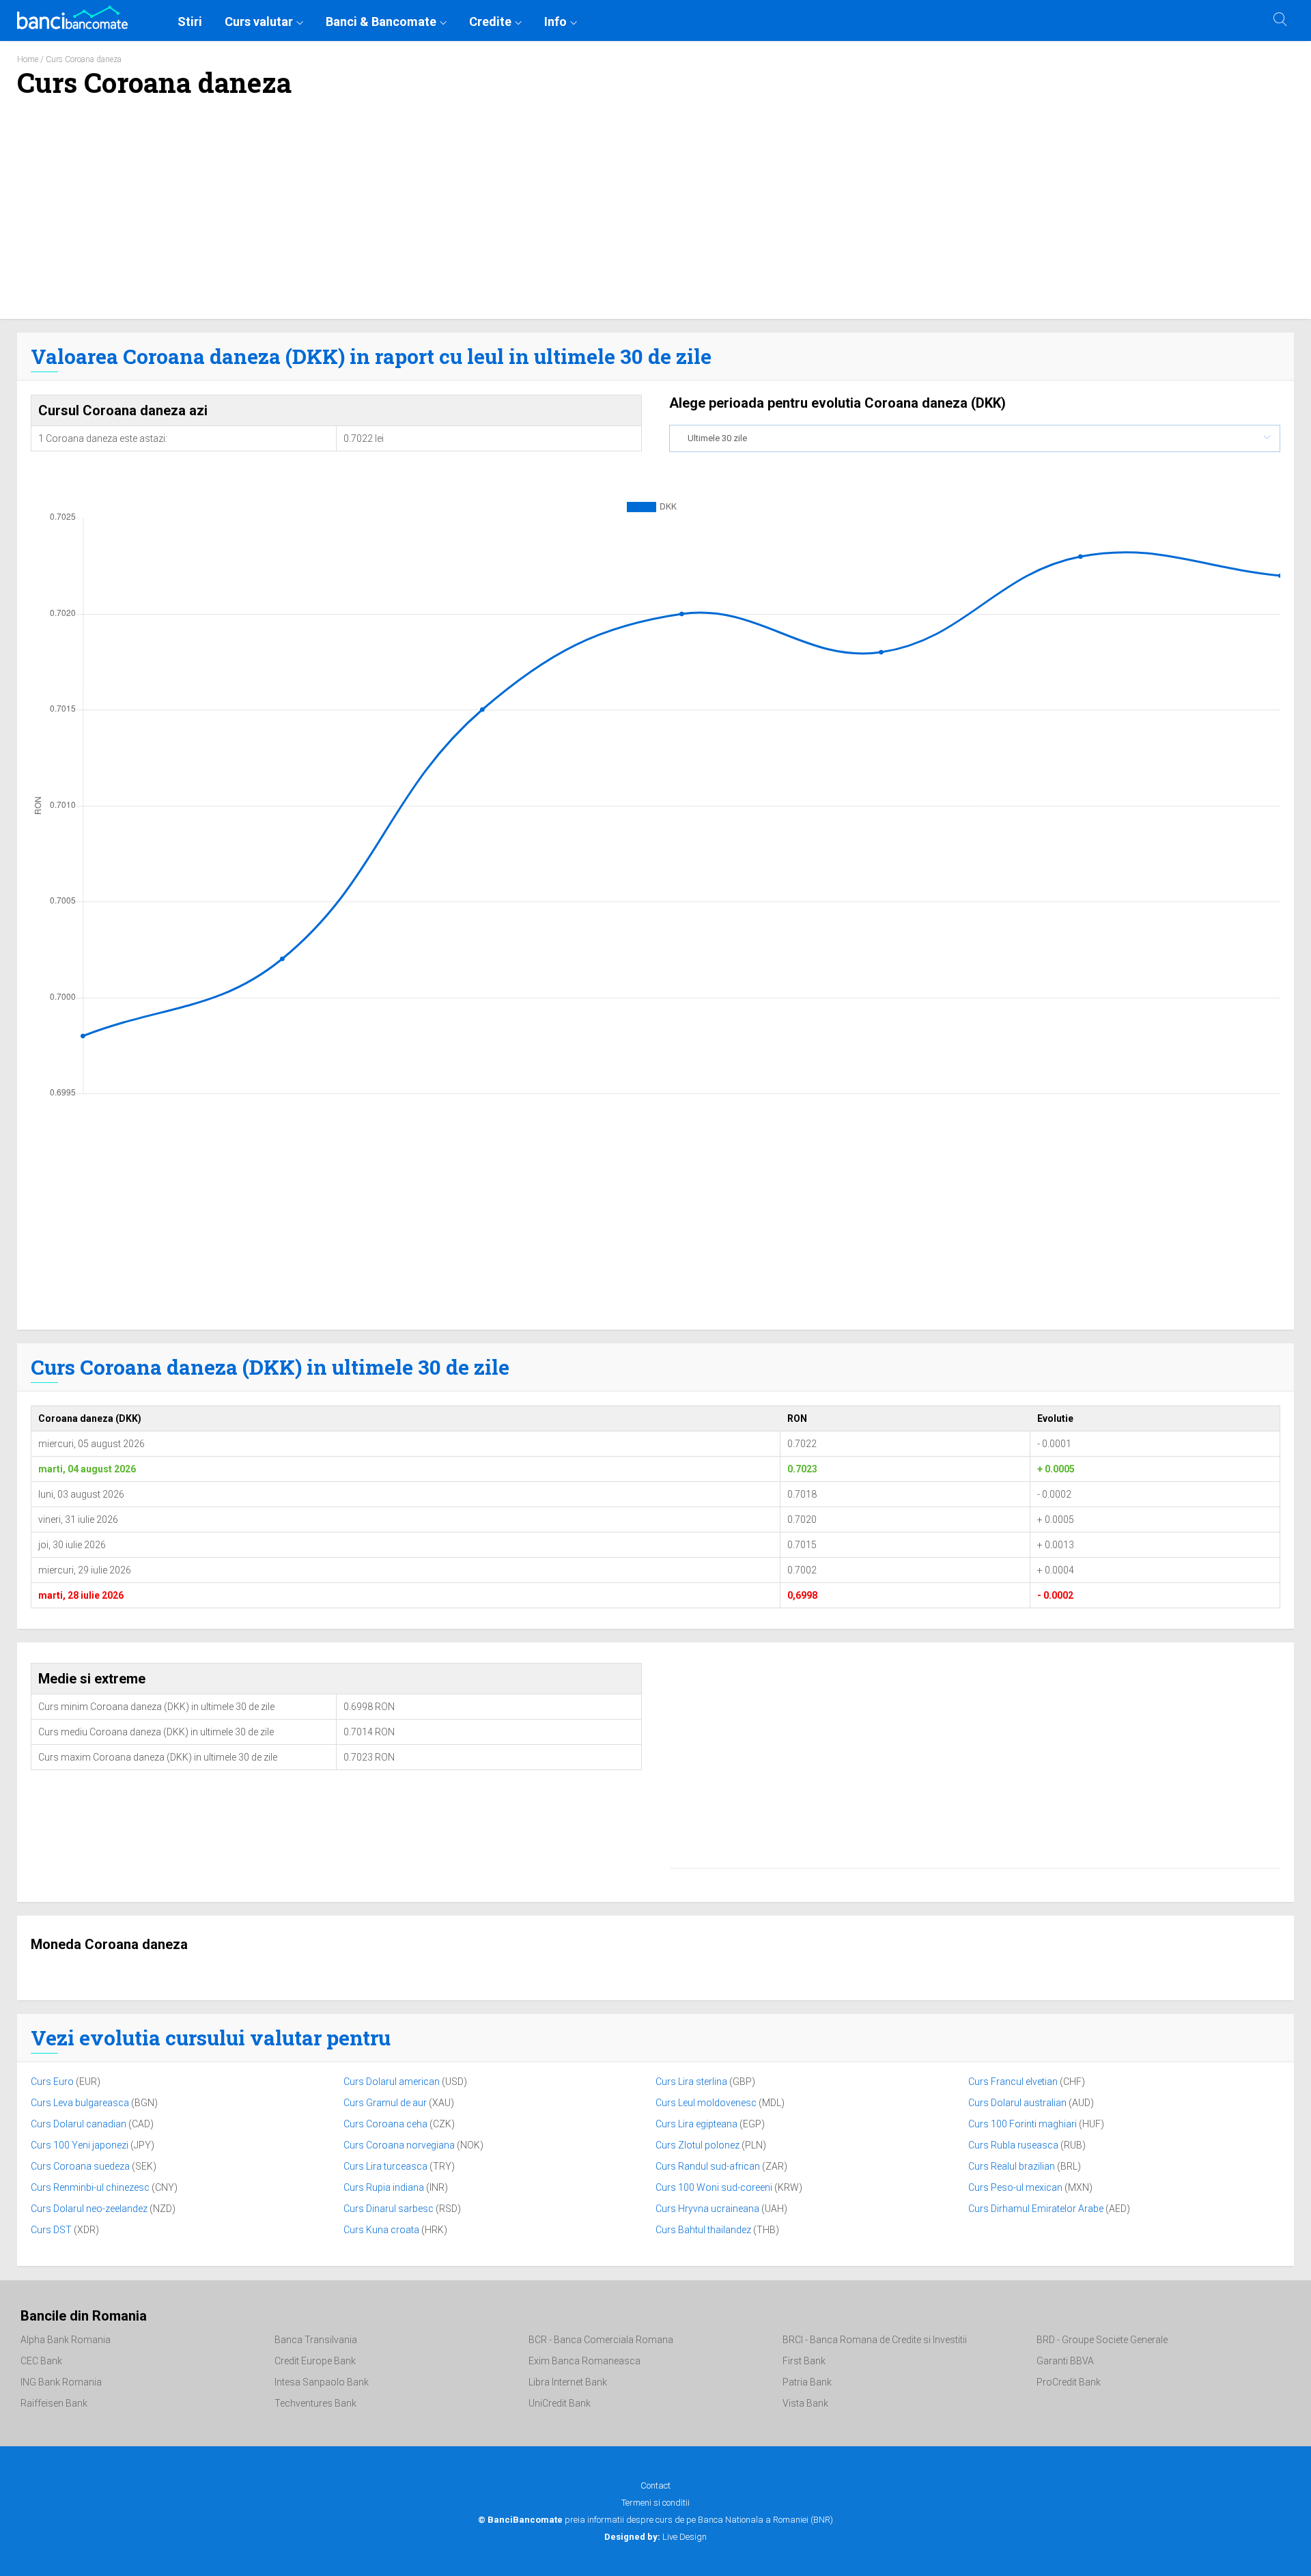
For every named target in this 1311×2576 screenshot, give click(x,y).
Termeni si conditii (655, 2503)
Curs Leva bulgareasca (81, 2103)
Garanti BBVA (1065, 2361)
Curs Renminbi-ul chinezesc (91, 2187)
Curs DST (52, 2230)
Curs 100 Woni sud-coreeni (715, 2187)
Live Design (655, 2537)
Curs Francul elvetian (1014, 2082)
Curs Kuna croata (382, 2230)
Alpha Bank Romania (66, 2340)
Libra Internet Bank (568, 2382)
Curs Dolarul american (393, 2082)
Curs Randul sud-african (709, 2166)
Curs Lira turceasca (386, 2166)
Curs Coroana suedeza (81, 2166)
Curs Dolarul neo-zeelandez (90, 2209)
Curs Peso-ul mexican (1016, 2187)
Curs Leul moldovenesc (707, 2103)
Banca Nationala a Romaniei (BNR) (765, 2520)
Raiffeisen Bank (54, 2403)
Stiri (190, 22)
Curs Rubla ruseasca (1014, 2145)
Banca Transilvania (316, 2340)
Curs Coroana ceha (386, 2124)
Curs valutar (259, 22)
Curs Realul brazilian (1013, 2166)
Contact (655, 2486)
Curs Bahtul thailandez (704, 2230)
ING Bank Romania (61, 2382)
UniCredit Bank (560, 2403)
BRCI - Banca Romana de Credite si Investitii (875, 2340)
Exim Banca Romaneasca (584, 2361)
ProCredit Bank (1069, 2382)
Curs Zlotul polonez (699, 2145)
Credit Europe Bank (315, 2361)
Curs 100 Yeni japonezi (81, 2145)
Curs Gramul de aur (386, 2103)
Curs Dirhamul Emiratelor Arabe (1037, 2209)
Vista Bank (805, 2403)
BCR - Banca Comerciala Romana (601, 2340)
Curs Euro (53, 2082)
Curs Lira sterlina (692, 2082)
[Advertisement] (655, 216)
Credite (490, 22)
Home (28, 59)
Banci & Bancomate (381, 22)
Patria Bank (807, 2382)
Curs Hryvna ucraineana (708, 2209)
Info (555, 22)
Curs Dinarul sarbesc (390, 2209)
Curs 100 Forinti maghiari (1024, 2124)
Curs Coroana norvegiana (400, 2145)
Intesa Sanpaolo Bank (322, 2382)
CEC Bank (41, 2361)
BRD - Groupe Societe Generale (1102, 2340)
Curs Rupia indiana (385, 2187)
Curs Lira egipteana (697, 2124)
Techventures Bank (315, 2403)
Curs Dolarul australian (1018, 2103)
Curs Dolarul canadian (80, 2124)
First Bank (804, 2361)
